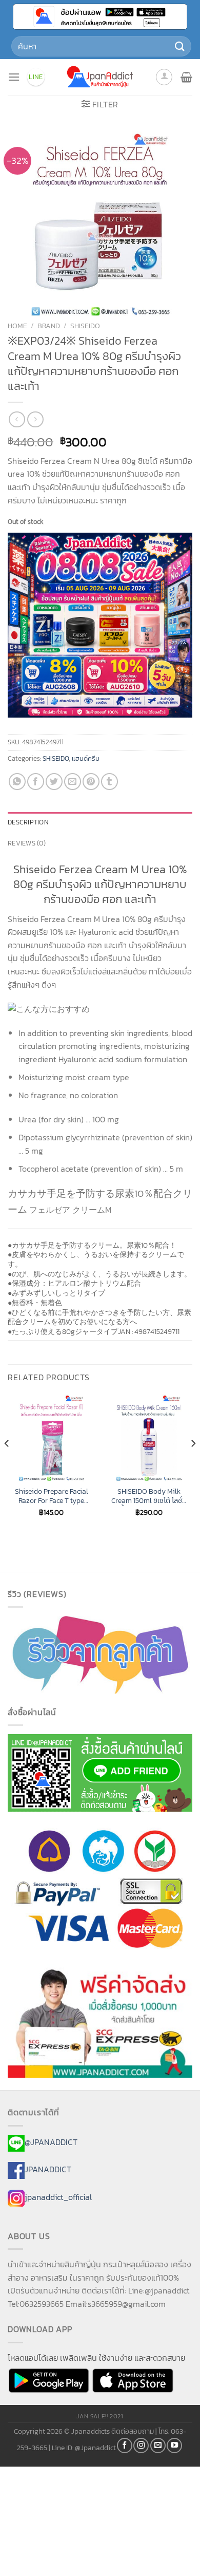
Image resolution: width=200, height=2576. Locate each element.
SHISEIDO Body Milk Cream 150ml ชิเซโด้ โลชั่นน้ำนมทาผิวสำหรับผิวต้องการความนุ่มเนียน (149, 1496)
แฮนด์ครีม (86, 758)
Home (17, 326)
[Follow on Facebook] (125, 2446)
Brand (49, 326)
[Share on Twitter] (54, 782)
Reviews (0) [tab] (27, 843)
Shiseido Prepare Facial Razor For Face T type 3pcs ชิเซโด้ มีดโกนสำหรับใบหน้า (52, 1496)
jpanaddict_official (58, 2197)
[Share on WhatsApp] (17, 782)
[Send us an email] (158, 2446)
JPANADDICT (48, 2170)
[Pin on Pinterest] (91, 782)
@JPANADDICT (51, 2142)
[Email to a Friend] (73, 782)
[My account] (164, 77)
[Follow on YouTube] (174, 2446)
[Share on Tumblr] (109, 782)
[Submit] (180, 46)
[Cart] (186, 77)
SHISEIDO (85, 326)
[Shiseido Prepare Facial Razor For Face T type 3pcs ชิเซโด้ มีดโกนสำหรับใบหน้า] (51, 1438)
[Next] (193, 1464)
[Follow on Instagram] (141, 2446)
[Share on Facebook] (36, 782)
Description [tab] (28, 822)
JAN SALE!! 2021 (100, 2416)
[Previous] (7, 1464)
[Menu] (14, 77)
